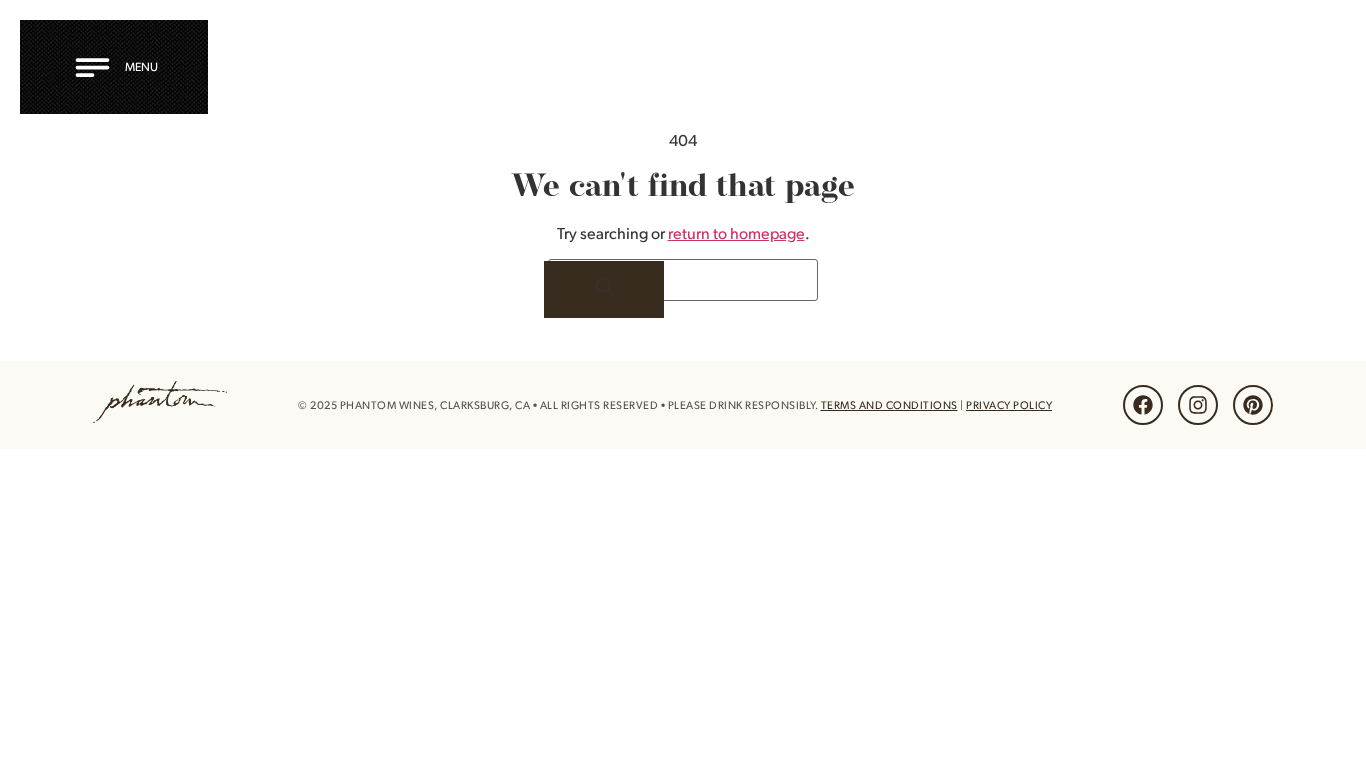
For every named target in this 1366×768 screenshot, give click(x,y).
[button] (120, 67)
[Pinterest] (1253, 405)
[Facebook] (1143, 405)
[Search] (604, 289)
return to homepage (736, 232)
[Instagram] (1198, 405)
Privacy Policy (1009, 405)
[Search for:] (683, 280)
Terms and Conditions (889, 405)
